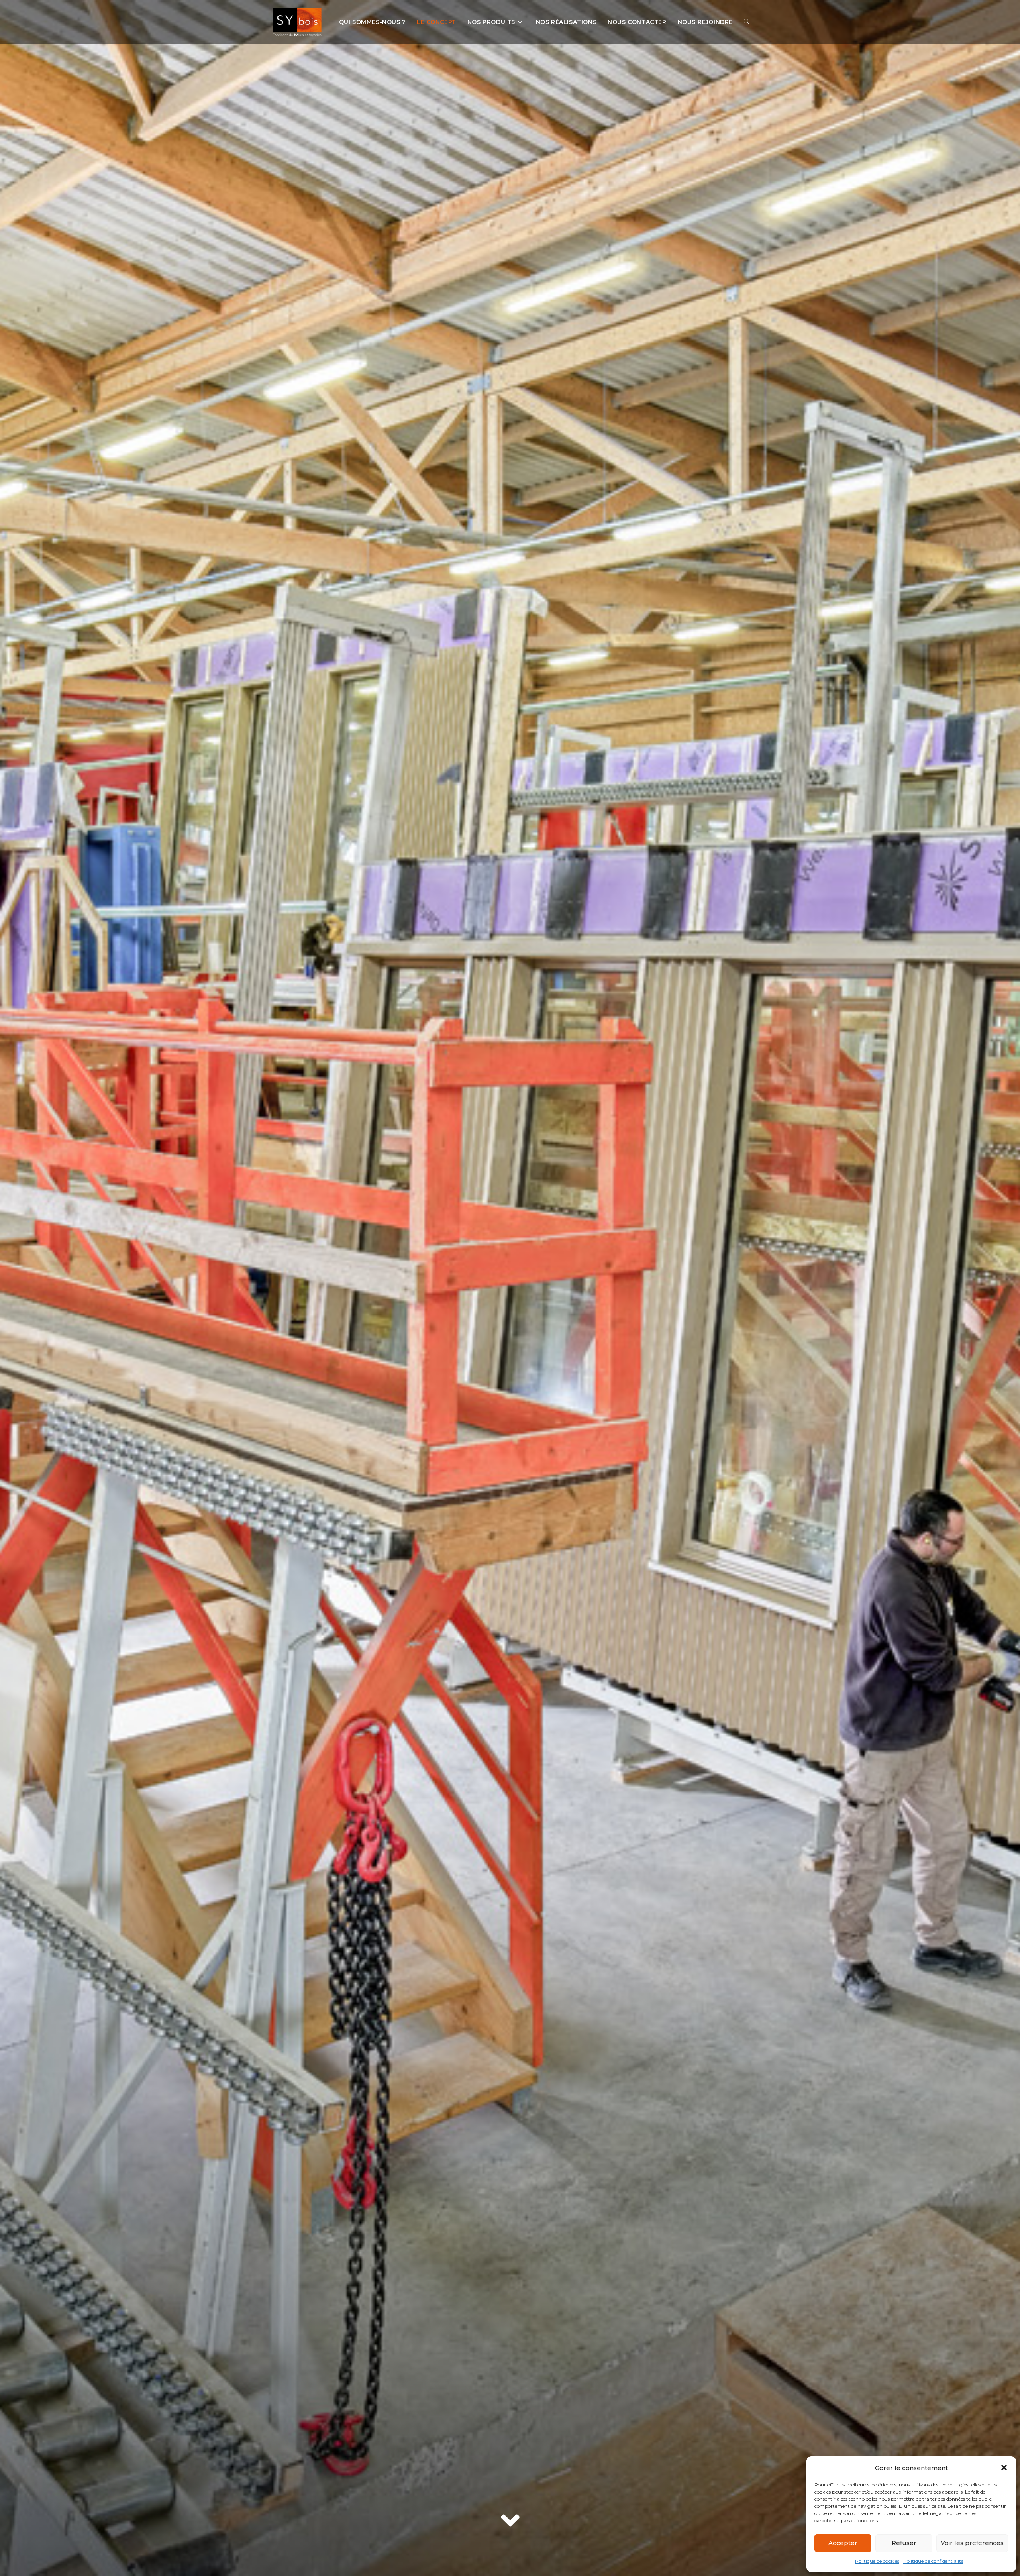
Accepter (843, 2543)
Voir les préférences (972, 2543)
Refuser (904, 2543)
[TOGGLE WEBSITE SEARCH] (747, 22)
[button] (1004, 2468)
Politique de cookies (877, 2561)
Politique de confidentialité (933, 2561)
